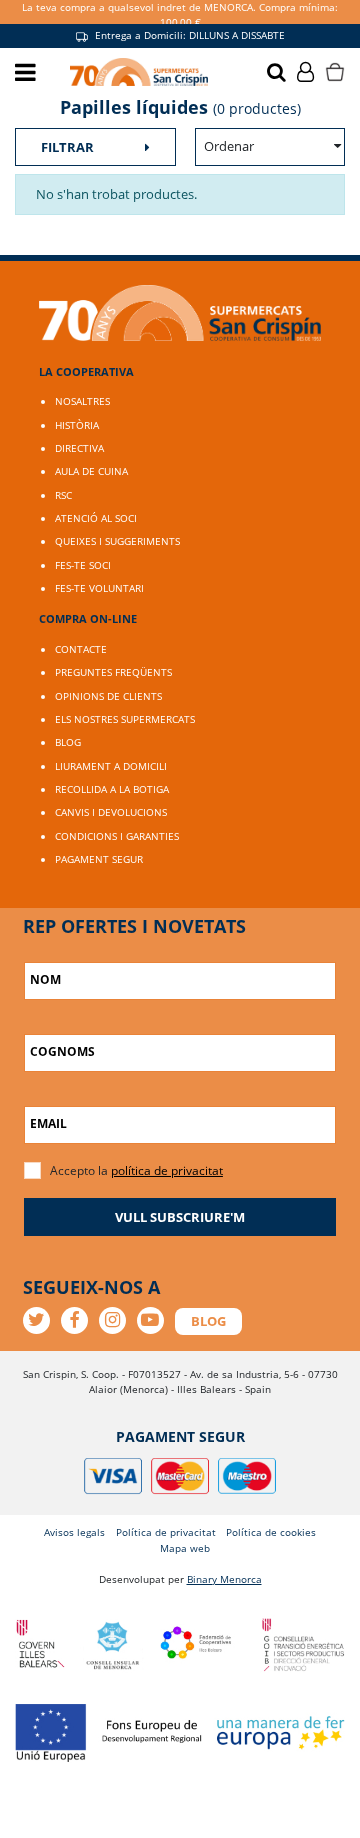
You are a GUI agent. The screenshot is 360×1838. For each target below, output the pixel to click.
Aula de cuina (91, 471)
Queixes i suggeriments (117, 541)
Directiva (79, 448)
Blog (68, 742)
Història (77, 425)
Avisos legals (74, 1532)
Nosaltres (82, 401)
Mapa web (185, 1548)
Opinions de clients (108, 696)
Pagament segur (99, 859)
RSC (63, 495)
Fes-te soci (83, 565)
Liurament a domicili (111, 766)
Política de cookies (271, 1532)
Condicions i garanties (117, 836)
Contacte (81, 649)
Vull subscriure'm (180, 1217)
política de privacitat (167, 1170)
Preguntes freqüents (113, 672)
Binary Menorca (224, 1579)
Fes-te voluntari (99, 588)
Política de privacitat (166, 1532)
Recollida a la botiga (112, 789)
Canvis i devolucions (111, 812)
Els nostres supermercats (125, 719)
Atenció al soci (96, 518)
